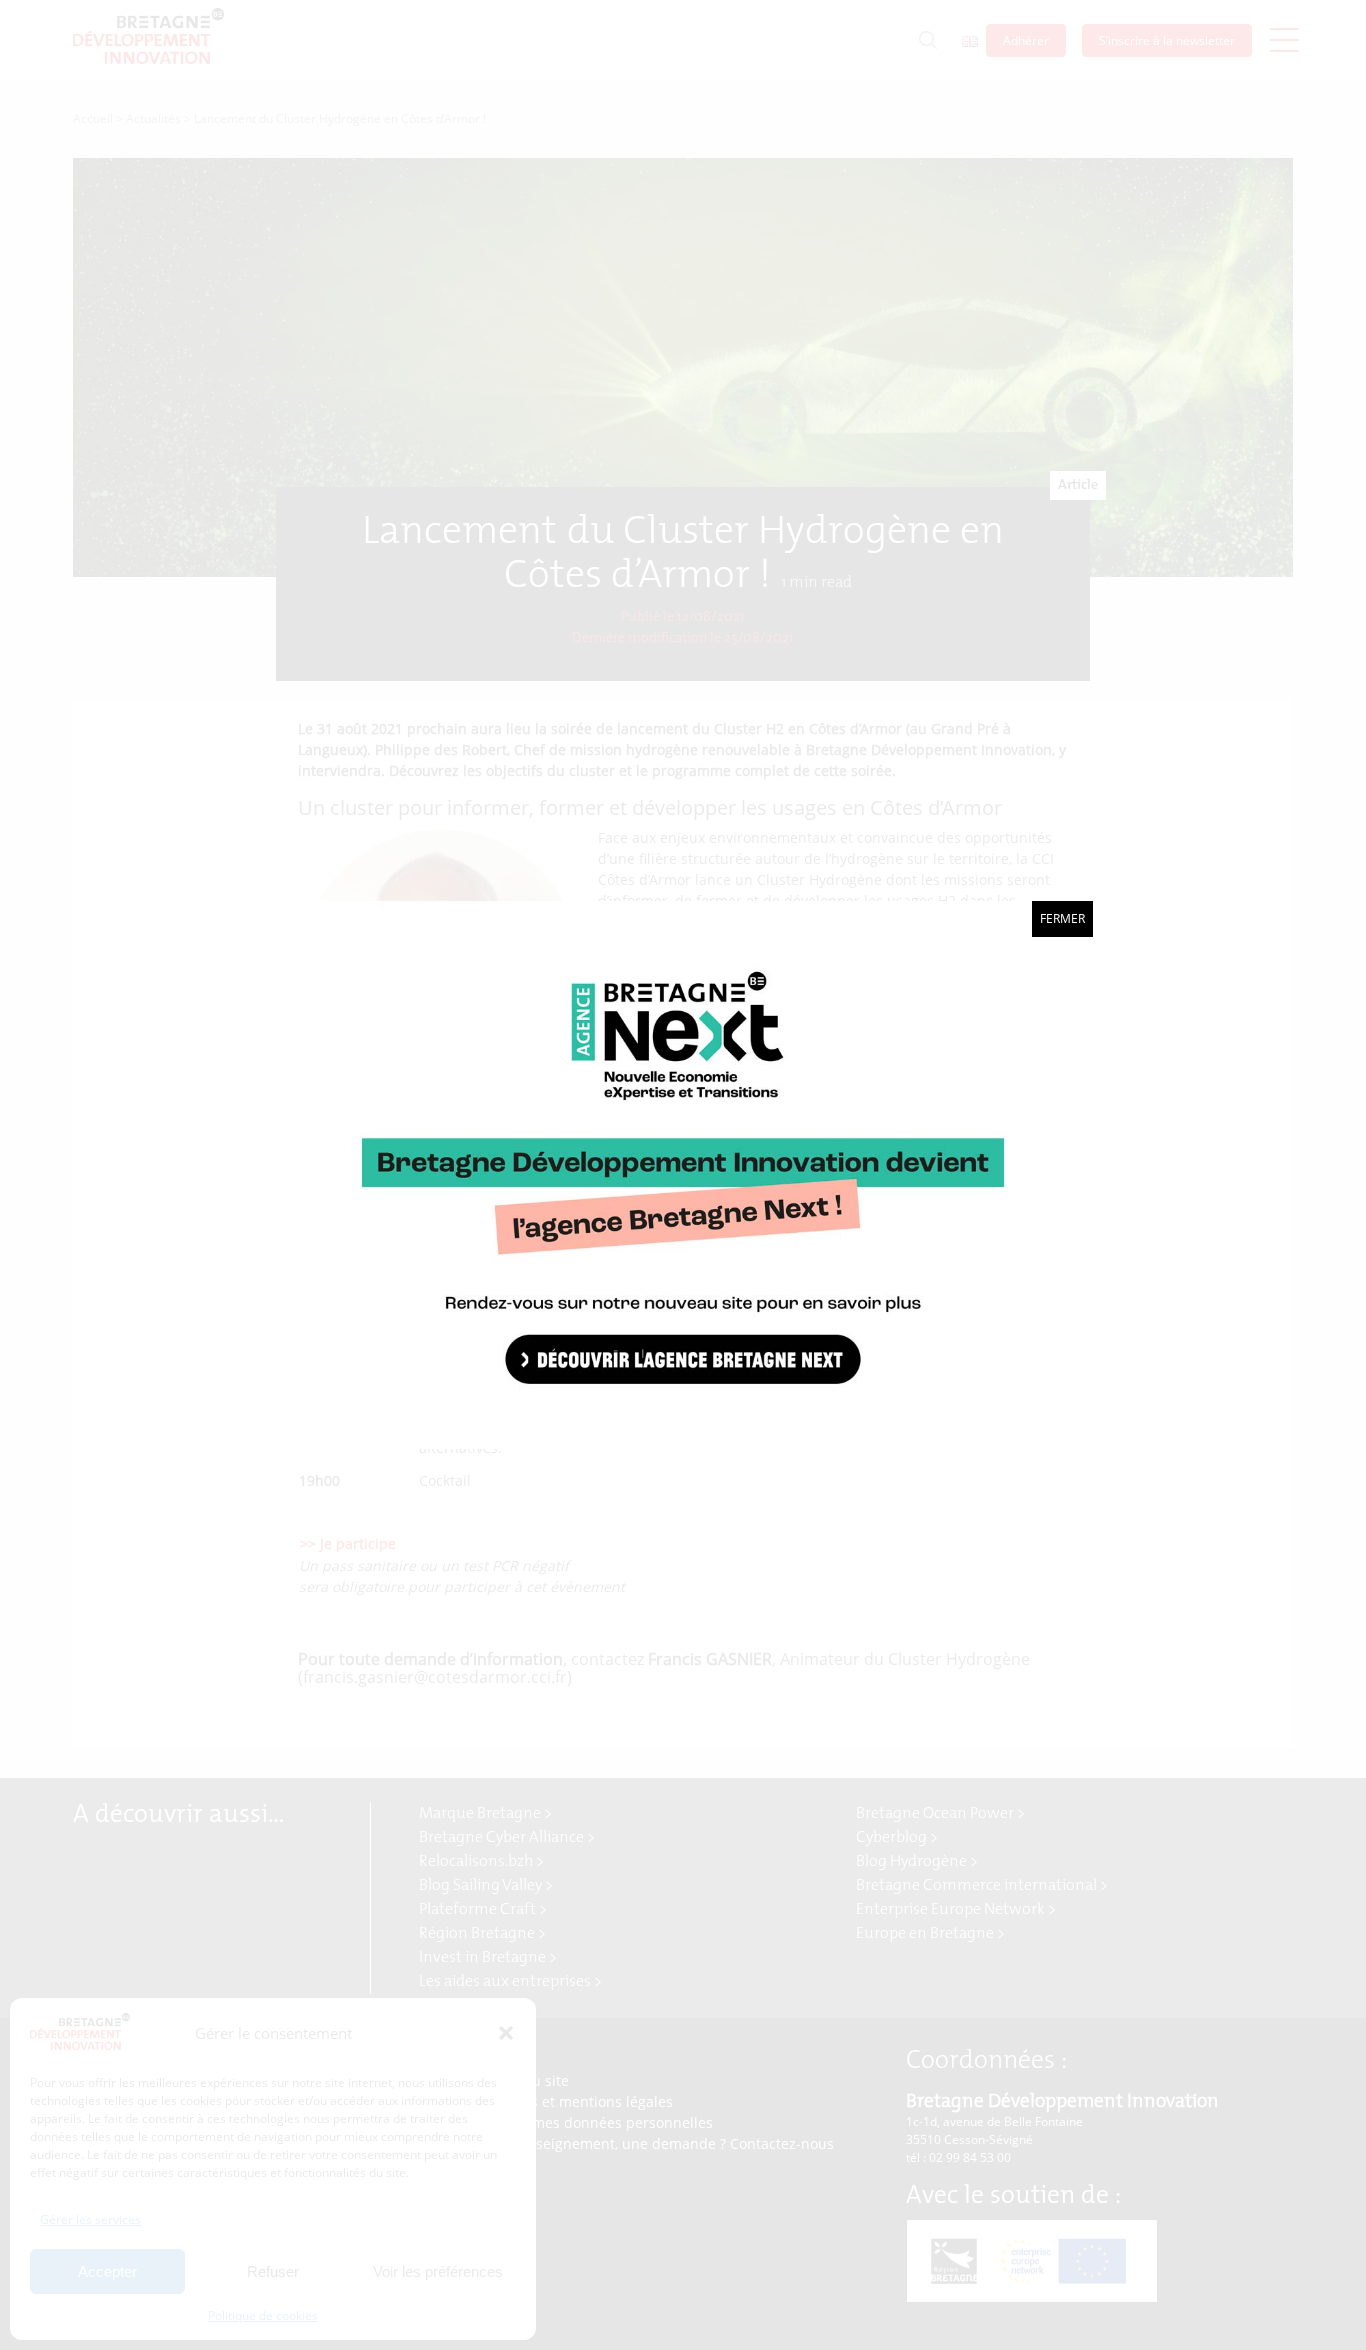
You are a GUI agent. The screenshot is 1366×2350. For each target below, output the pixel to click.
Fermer (1062, 918)
